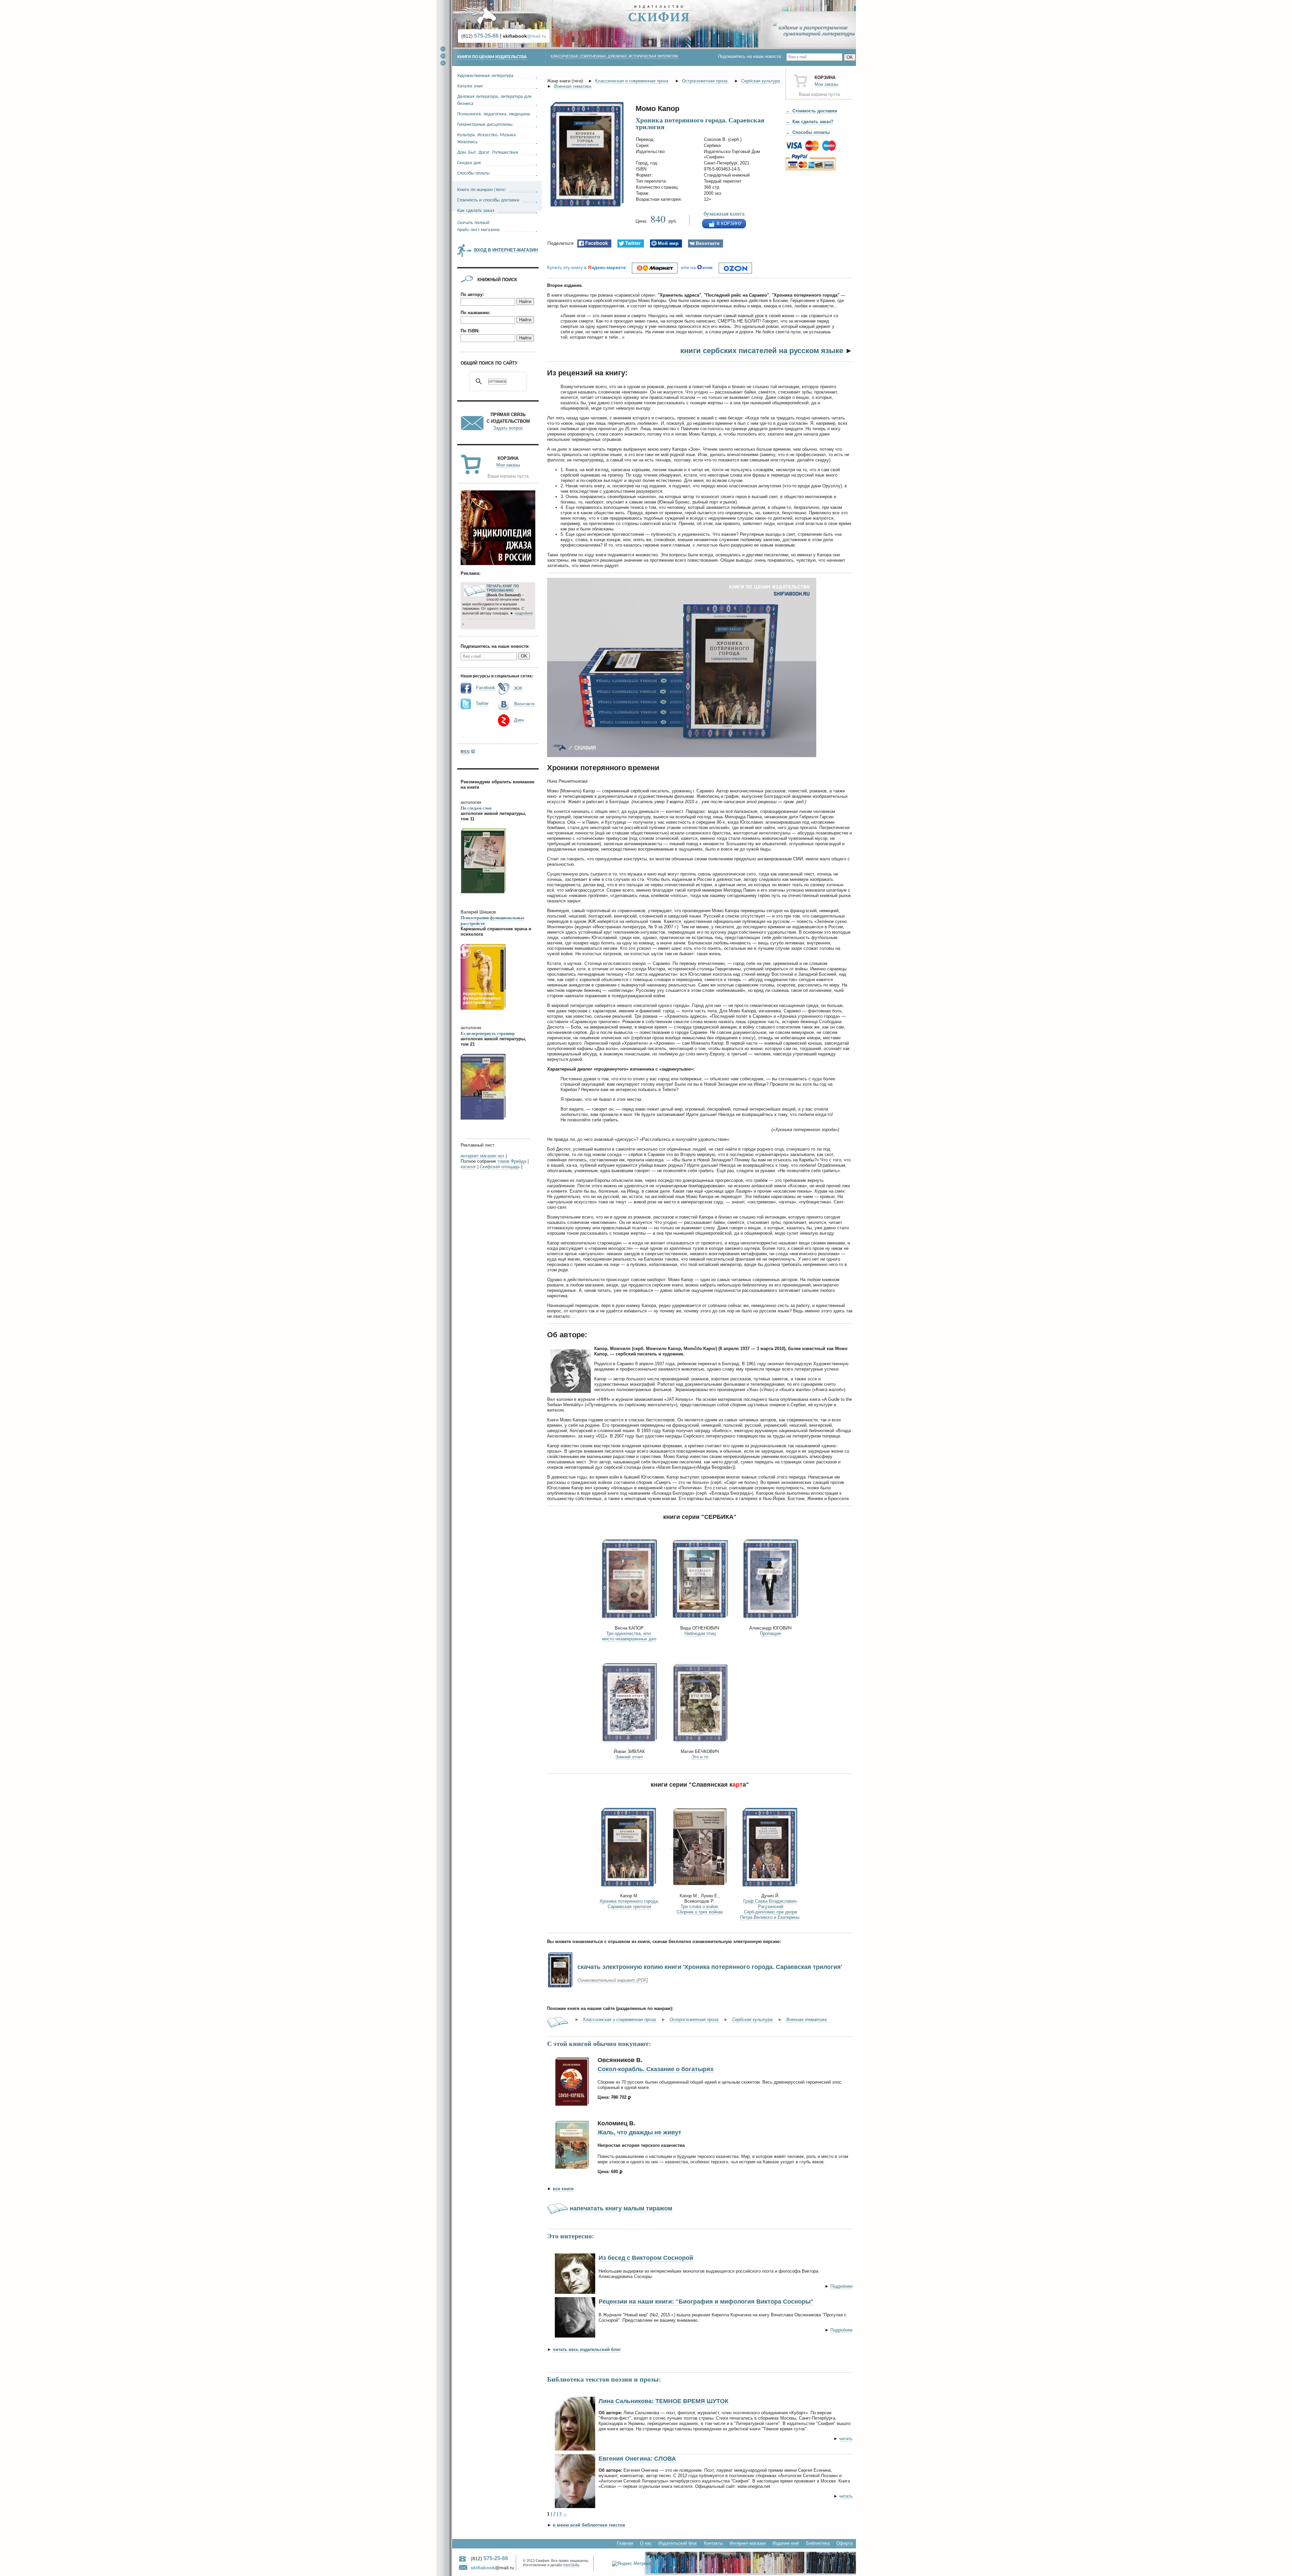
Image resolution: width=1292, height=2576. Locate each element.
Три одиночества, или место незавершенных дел (629, 1636)
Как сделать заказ (476, 210)
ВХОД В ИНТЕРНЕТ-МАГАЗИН (506, 250)
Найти (525, 302)
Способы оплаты (473, 173)
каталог (468, 1167)
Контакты (713, 2543)
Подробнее (841, 2286)
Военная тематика (573, 86)
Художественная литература (485, 75)
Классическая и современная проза (632, 81)
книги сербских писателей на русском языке (762, 351)
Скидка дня (469, 162)
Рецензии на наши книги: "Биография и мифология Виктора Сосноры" (706, 2302)
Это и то (700, 1757)
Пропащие (770, 1633)
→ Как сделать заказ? (809, 122)
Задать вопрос (508, 428)
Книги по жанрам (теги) (481, 189)
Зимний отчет (629, 1757)
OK (850, 57)
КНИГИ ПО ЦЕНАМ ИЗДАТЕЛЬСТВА (492, 57)
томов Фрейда (512, 1161)
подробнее (524, 613)
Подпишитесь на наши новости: (752, 56)
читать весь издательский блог (587, 2349)
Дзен (519, 720)
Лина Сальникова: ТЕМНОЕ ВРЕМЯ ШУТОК (663, 2401)
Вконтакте (524, 704)
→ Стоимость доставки (811, 111)
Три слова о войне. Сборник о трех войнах (700, 1909)
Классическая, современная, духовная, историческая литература (614, 57)
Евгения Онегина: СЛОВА (637, 2459)
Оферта (845, 2543)
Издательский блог (678, 2543)
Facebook (486, 688)
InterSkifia (571, 2565)
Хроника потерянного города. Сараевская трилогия (629, 1904)
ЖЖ (518, 688)
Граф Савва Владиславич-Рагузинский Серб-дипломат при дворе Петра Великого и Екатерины (770, 1909)
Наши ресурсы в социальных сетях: (497, 676)
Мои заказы (826, 84)
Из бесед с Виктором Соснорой (646, 2258)
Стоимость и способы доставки (488, 200)
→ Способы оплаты (808, 132)
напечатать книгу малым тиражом (621, 2208)
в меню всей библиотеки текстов (589, 2525)
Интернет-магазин (748, 2543)
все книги (563, 2189)
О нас (646, 2543)
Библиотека (818, 2543)
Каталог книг (470, 86)
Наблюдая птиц (700, 1633)
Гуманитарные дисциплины (485, 124)
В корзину (729, 223)
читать (846, 2439)
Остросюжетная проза (705, 81)
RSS (465, 752)
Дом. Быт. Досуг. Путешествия (488, 152)
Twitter (482, 703)
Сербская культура (761, 81)
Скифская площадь (500, 1167)
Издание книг (786, 2543)
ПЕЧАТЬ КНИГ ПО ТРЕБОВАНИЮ (503, 588)
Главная (625, 2543)
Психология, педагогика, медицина (494, 114)
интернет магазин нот (482, 1156)
